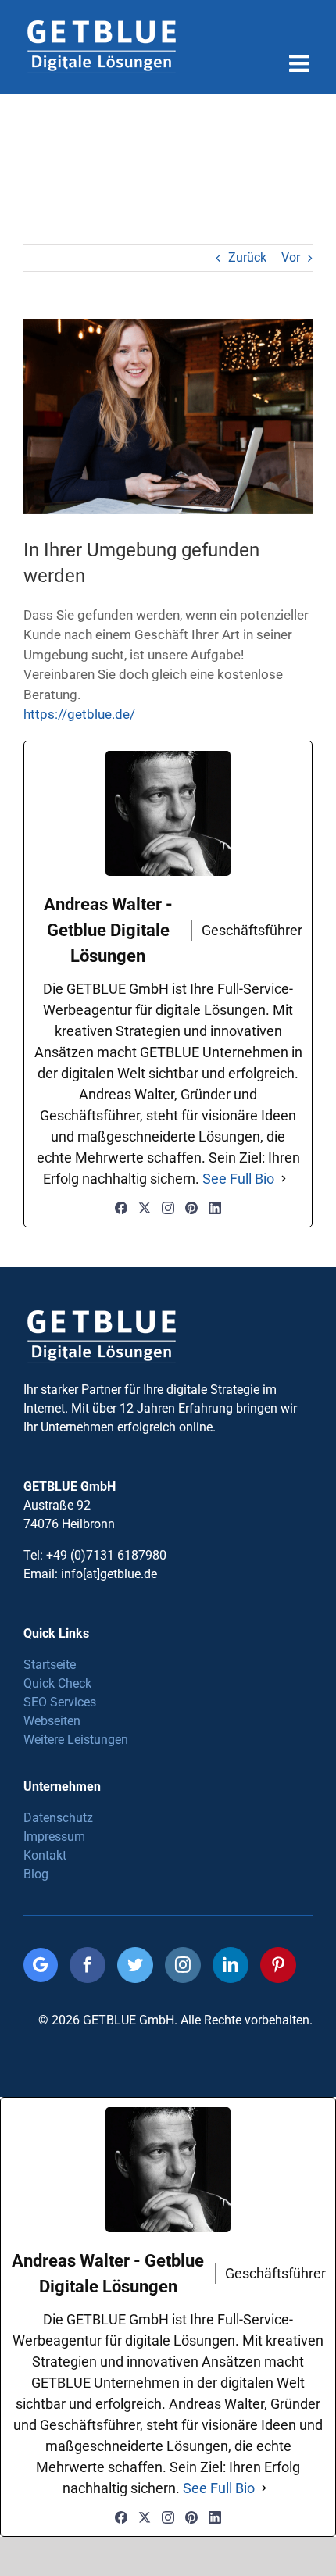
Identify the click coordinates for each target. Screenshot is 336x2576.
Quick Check (57, 1683)
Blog (36, 1874)
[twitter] (135, 1965)
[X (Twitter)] (145, 1208)
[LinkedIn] (215, 1208)
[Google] (41, 1965)
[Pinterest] (191, 1208)
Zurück (247, 257)
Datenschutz (58, 1818)
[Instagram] (168, 1208)
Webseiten (52, 1721)
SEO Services (60, 1702)
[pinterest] (278, 1965)
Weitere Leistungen (76, 1740)
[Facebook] (121, 1208)
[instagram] (183, 1965)
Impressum (54, 1836)
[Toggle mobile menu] (301, 63)
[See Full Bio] (284, 1179)
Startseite (50, 1665)
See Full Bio (238, 1179)
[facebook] (88, 1965)
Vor (291, 257)
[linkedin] (231, 1965)
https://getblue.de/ (79, 714)
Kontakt (45, 1855)
